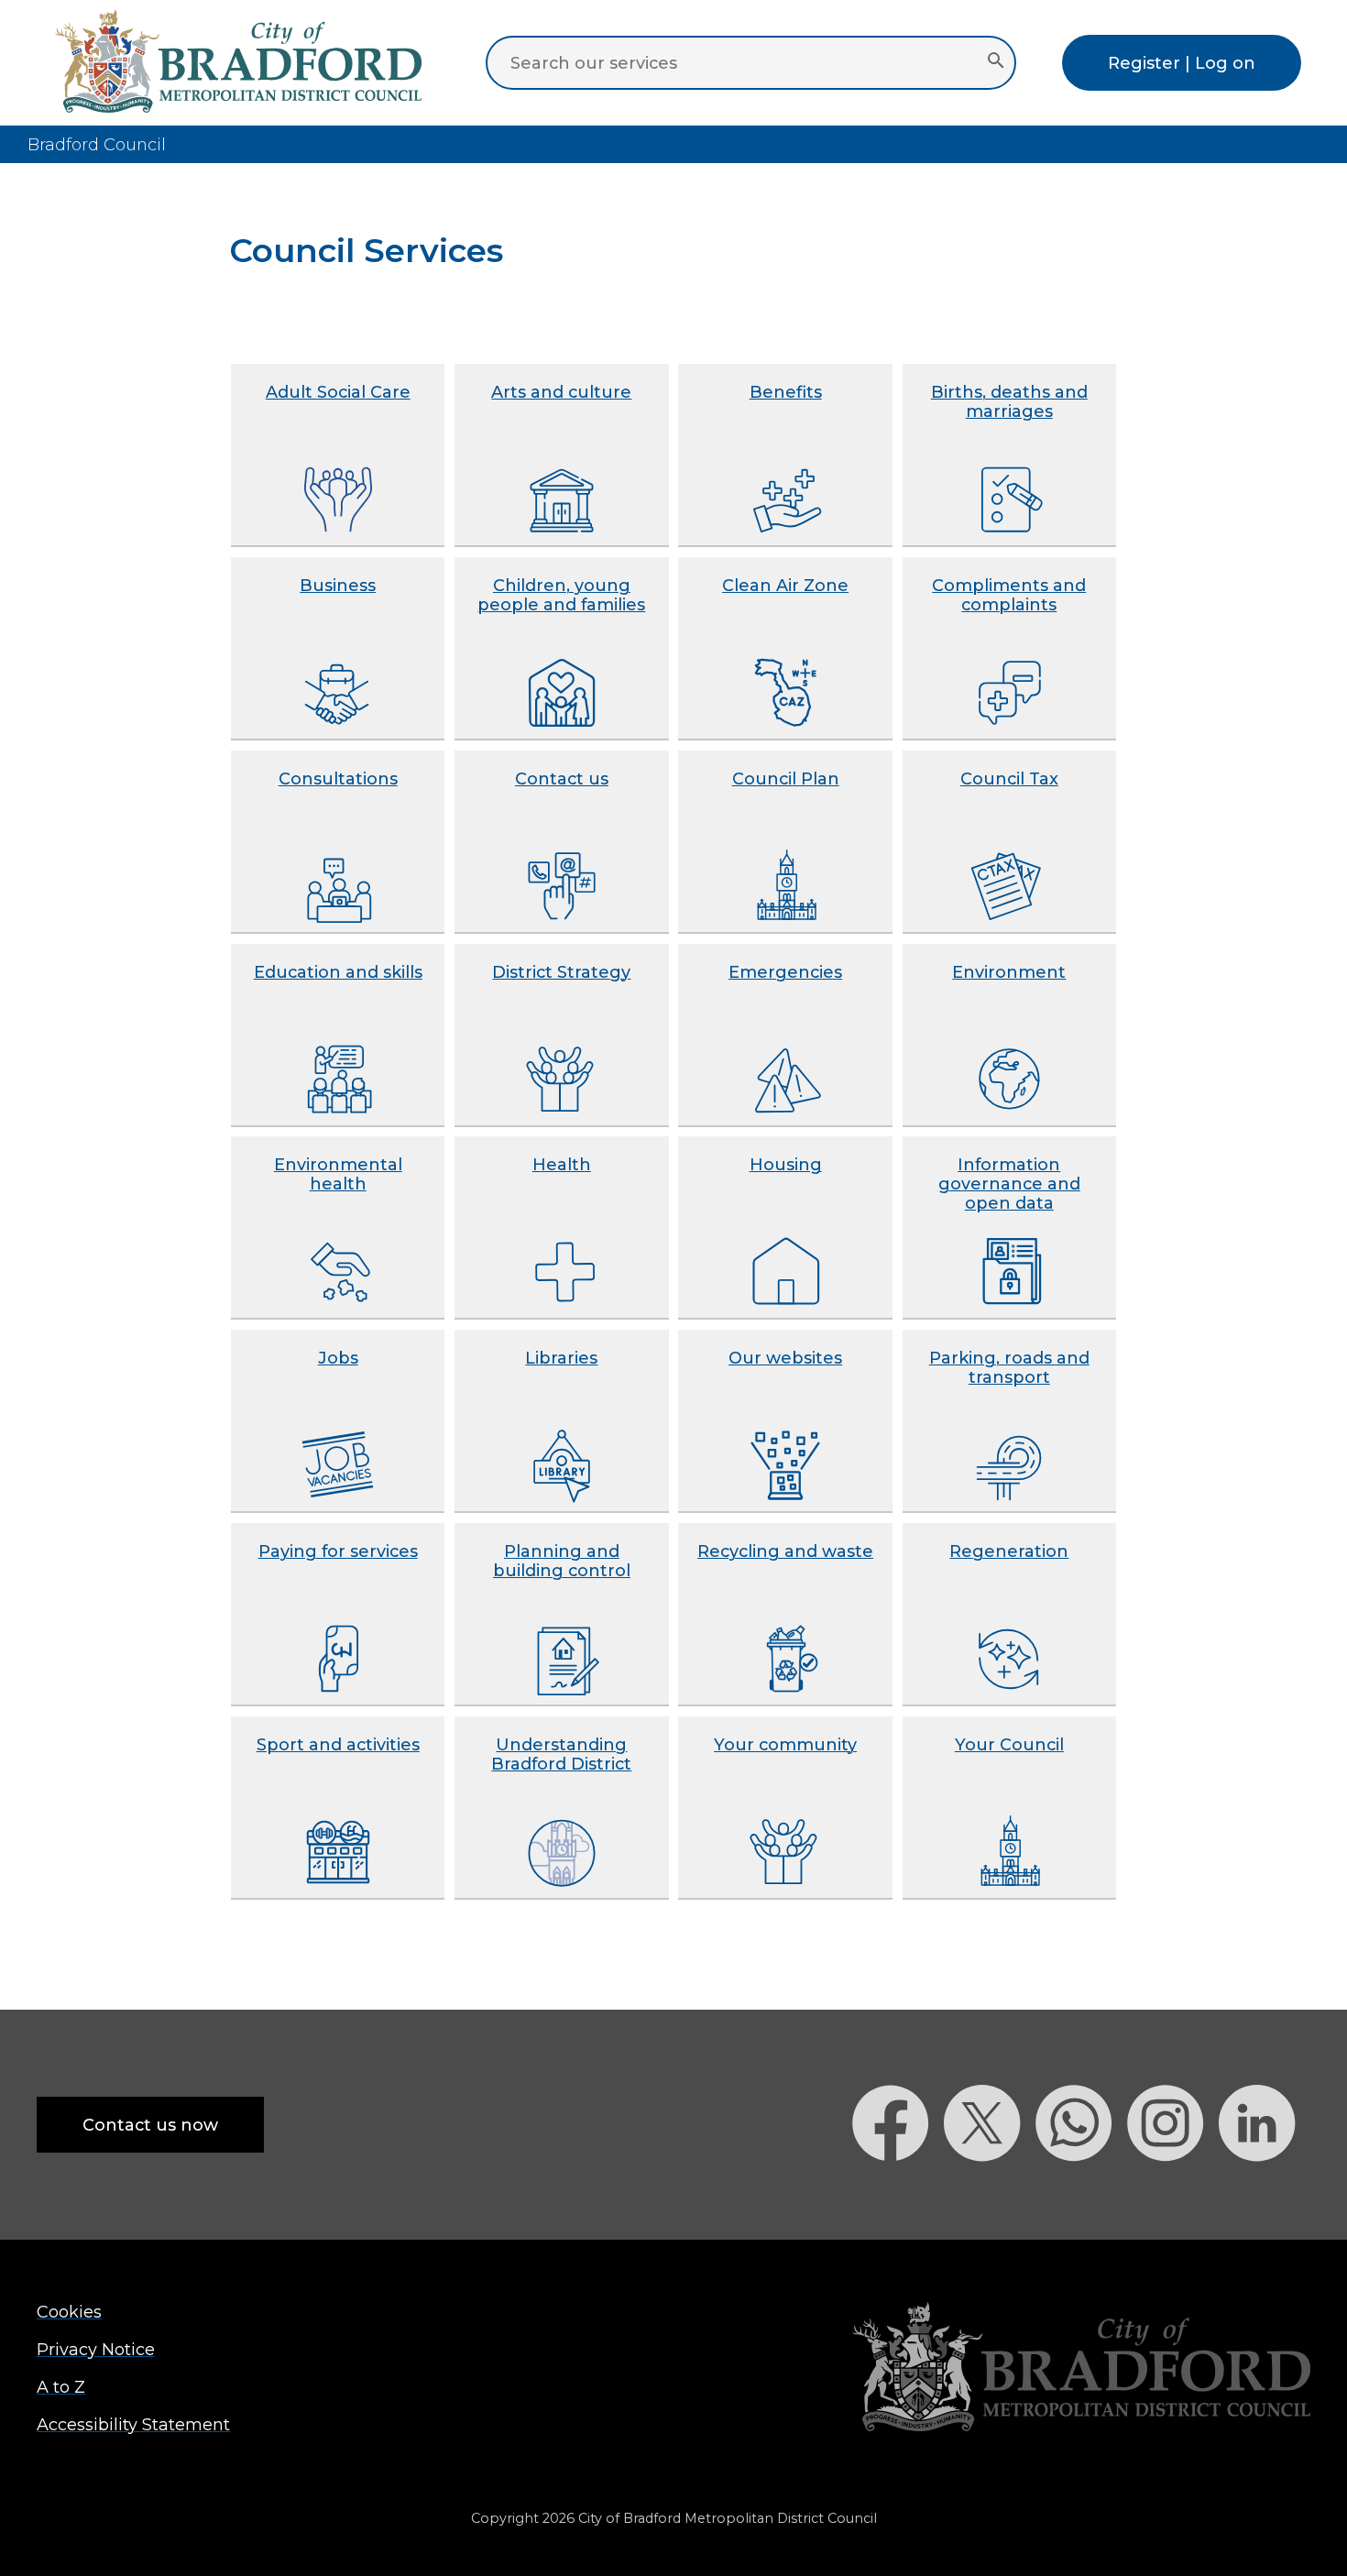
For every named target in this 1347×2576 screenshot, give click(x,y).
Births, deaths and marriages (1009, 401)
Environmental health (338, 1174)
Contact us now (150, 2125)
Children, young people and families (561, 595)
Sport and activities (338, 1744)
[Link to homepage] (1081, 2368)
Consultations (338, 778)
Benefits (786, 392)
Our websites (785, 1358)
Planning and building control (562, 1561)
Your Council (1009, 1744)
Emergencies (785, 972)
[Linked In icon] (1265, 2193)
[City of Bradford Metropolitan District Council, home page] (238, 107)
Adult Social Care (338, 392)
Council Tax (1009, 778)
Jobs (338, 1358)
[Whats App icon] (1081, 2193)
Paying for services (338, 1551)
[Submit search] (996, 62)
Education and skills (338, 972)
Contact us (562, 778)
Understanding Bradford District (561, 1754)
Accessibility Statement (133, 2424)
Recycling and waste (785, 1551)
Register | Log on (1182, 63)
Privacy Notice (96, 2349)
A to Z (61, 2387)
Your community (785, 1744)
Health (562, 1164)
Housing (786, 1164)
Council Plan (786, 778)
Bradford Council (97, 144)
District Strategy (561, 972)
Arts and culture (561, 392)
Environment (1009, 972)
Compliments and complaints (1009, 595)
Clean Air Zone (785, 585)
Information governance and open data (1009, 1184)
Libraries (561, 1358)
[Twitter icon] (990, 2193)
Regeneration (1009, 1551)
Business (338, 585)
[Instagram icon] (1173, 2193)
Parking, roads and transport (1009, 1367)
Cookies (69, 2312)
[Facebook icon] (898, 2193)
